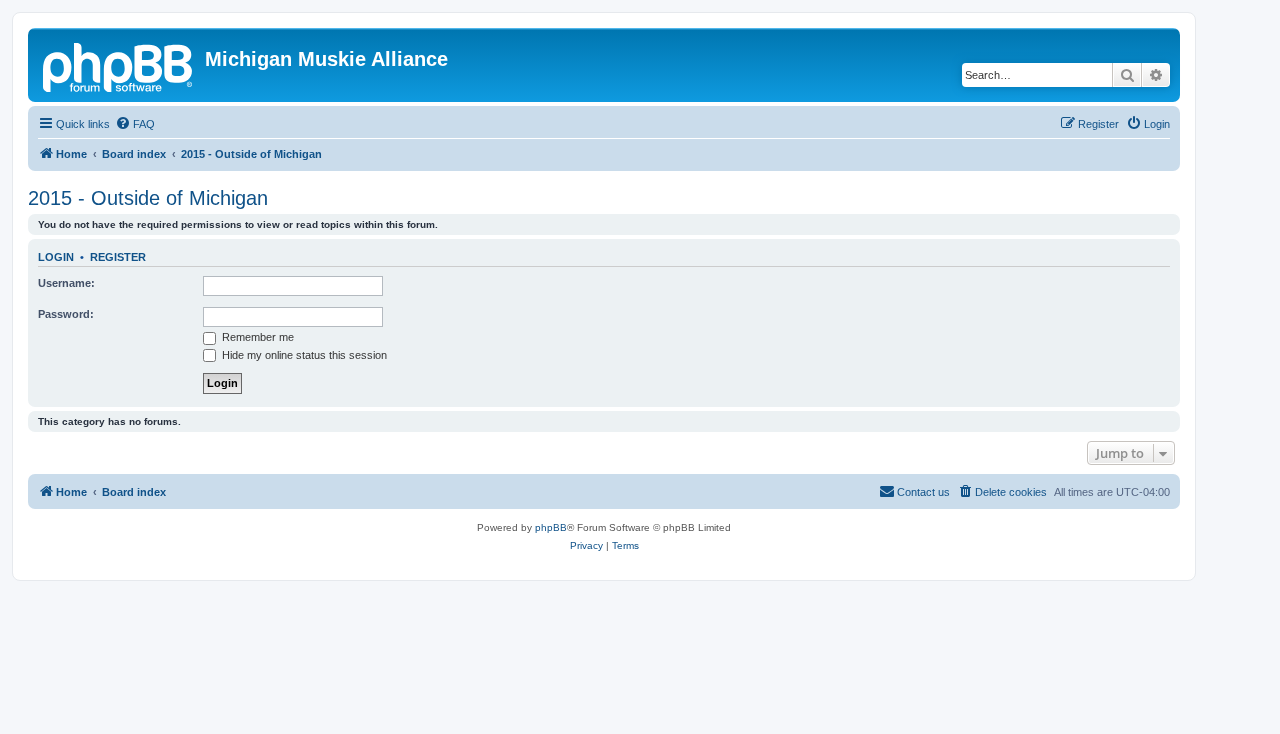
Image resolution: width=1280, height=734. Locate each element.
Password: (66, 314)
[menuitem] (135, 124)
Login (56, 257)
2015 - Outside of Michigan (148, 198)
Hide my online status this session (303, 355)
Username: (66, 283)
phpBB (551, 527)
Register (118, 257)
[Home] (119, 65)
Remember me (256, 337)
